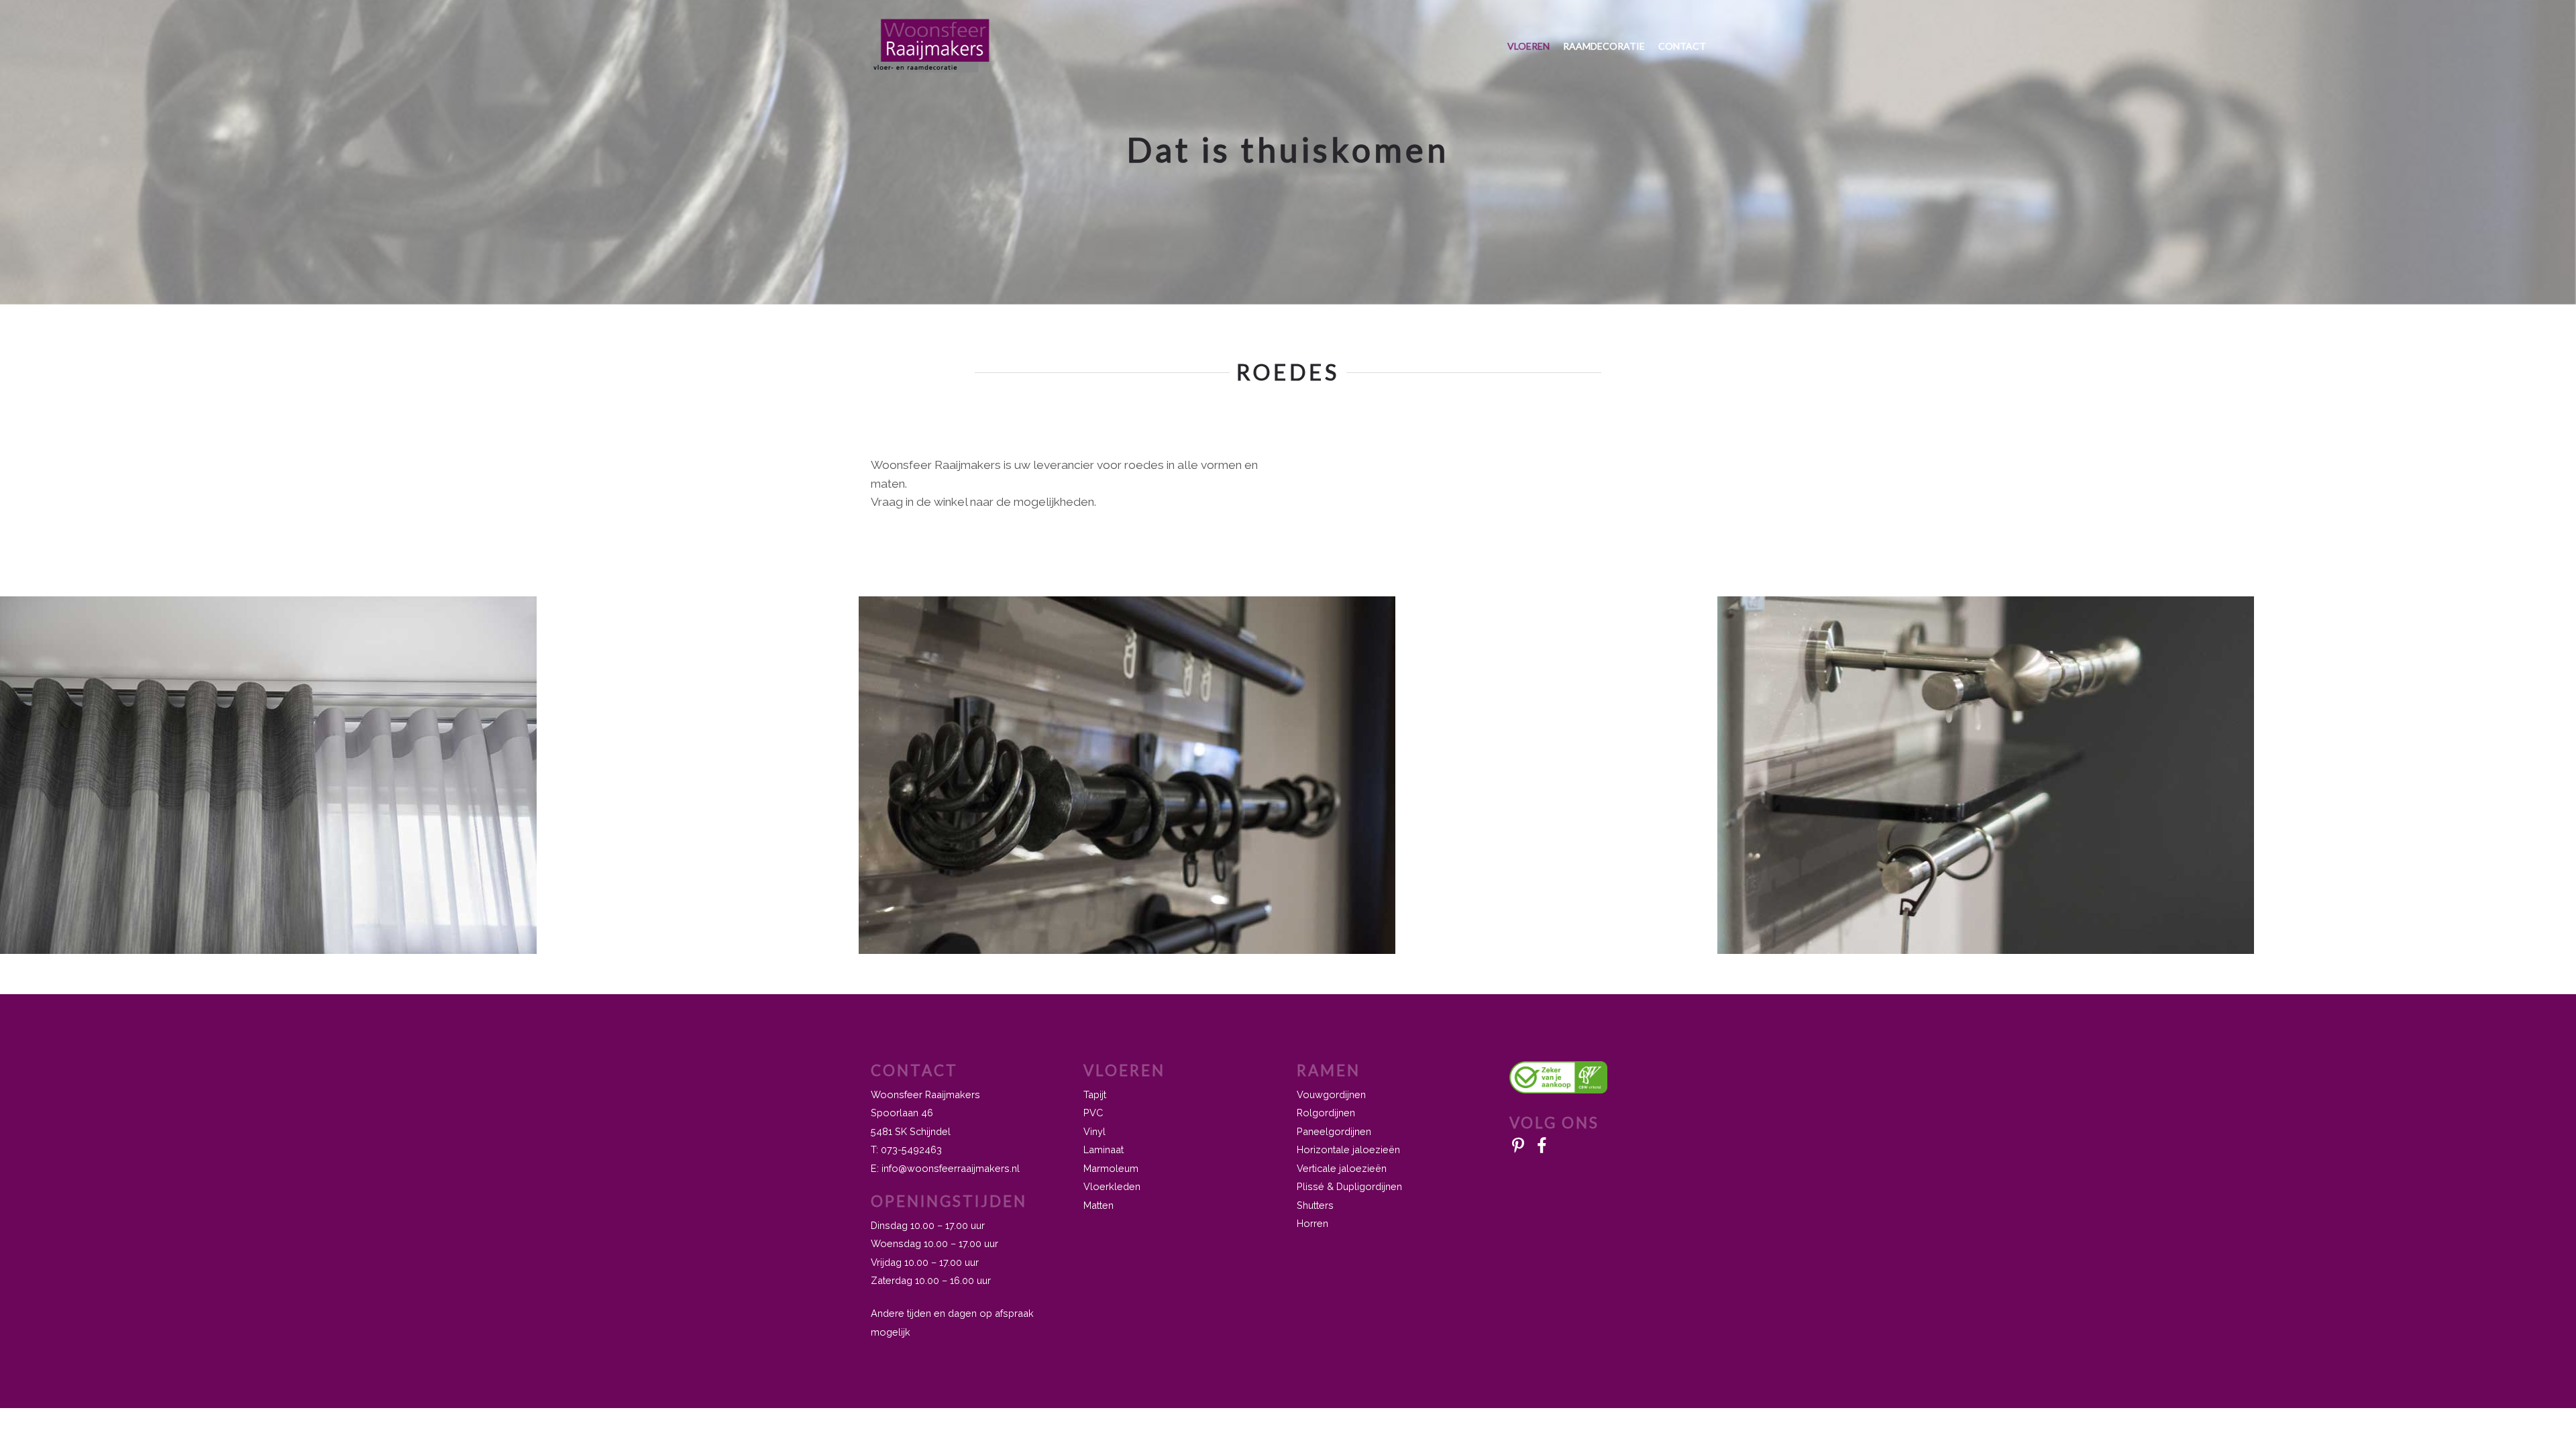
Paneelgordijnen (1334, 1131)
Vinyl (1094, 1131)
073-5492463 (911, 1149)
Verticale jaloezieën (1342, 1168)
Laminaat (1104, 1149)
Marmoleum (1111, 1168)
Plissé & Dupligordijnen (1349, 1186)
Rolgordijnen (1326, 1113)
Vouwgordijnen (1331, 1094)
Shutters (1315, 1205)
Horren (1312, 1223)
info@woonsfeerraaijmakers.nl (951, 1168)
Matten (1098, 1205)
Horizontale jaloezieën (1348, 1149)
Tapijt (1095, 1094)
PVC (1093, 1113)
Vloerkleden (1112, 1186)
